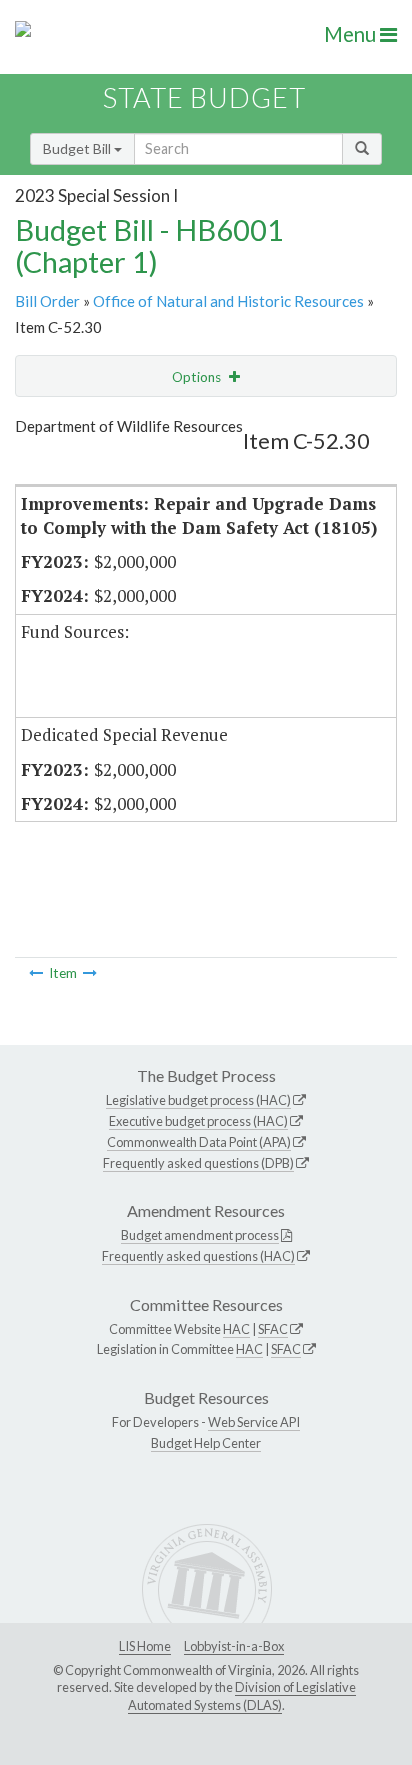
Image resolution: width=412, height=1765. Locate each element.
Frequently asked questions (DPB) (198, 1163)
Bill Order (47, 301)
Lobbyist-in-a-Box (234, 1646)
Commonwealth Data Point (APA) (199, 1142)
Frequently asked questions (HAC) (198, 1256)
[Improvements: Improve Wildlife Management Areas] (36, 973)
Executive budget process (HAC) (198, 1121)
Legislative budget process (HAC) (198, 1100)
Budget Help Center (206, 1443)
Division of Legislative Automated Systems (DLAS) (242, 1696)
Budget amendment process (200, 1235)
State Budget (204, 97)
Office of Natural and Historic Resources (228, 301)
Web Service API (254, 1422)
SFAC (273, 1329)
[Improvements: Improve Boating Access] (90, 973)
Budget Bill (78, 148)
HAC (236, 1329)
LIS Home (145, 1646)
